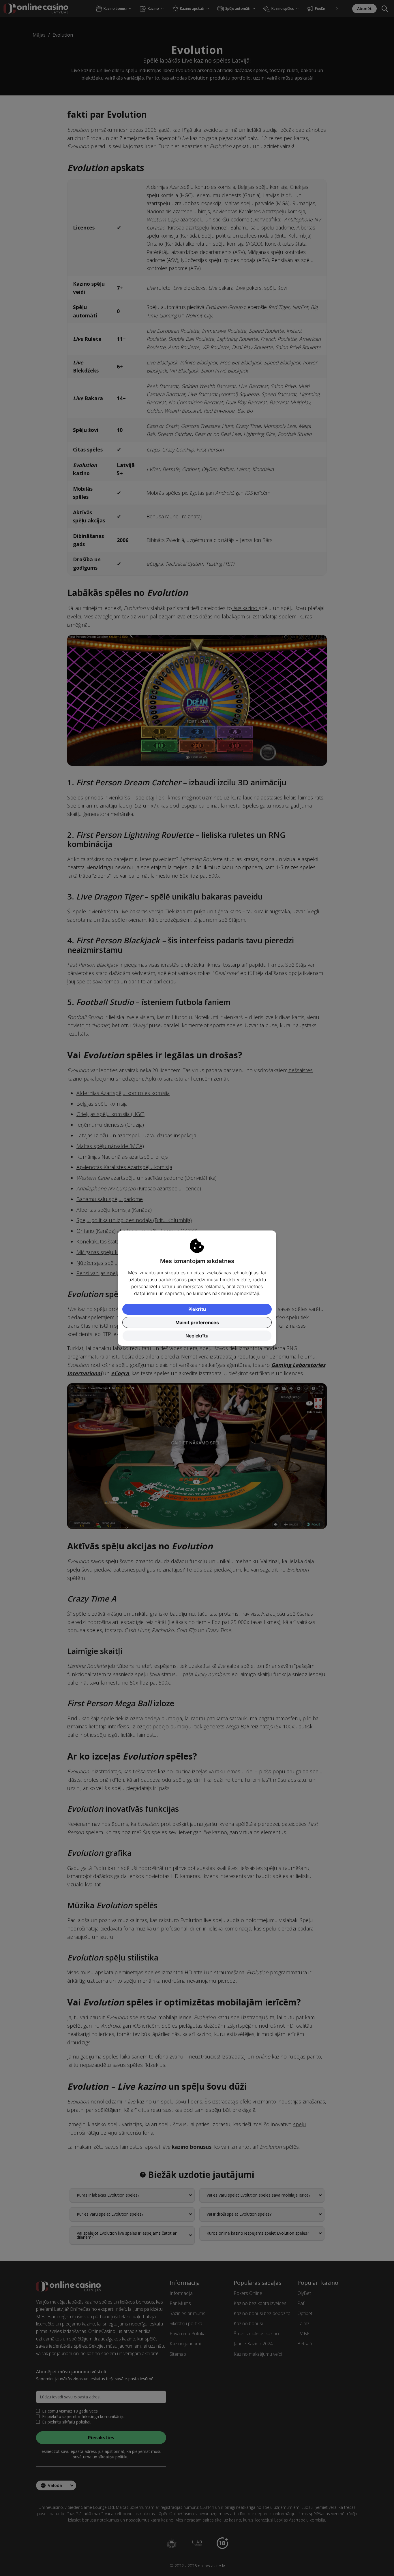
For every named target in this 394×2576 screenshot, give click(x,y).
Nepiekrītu (197, 1336)
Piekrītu (197, 1309)
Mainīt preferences (197, 1322)
